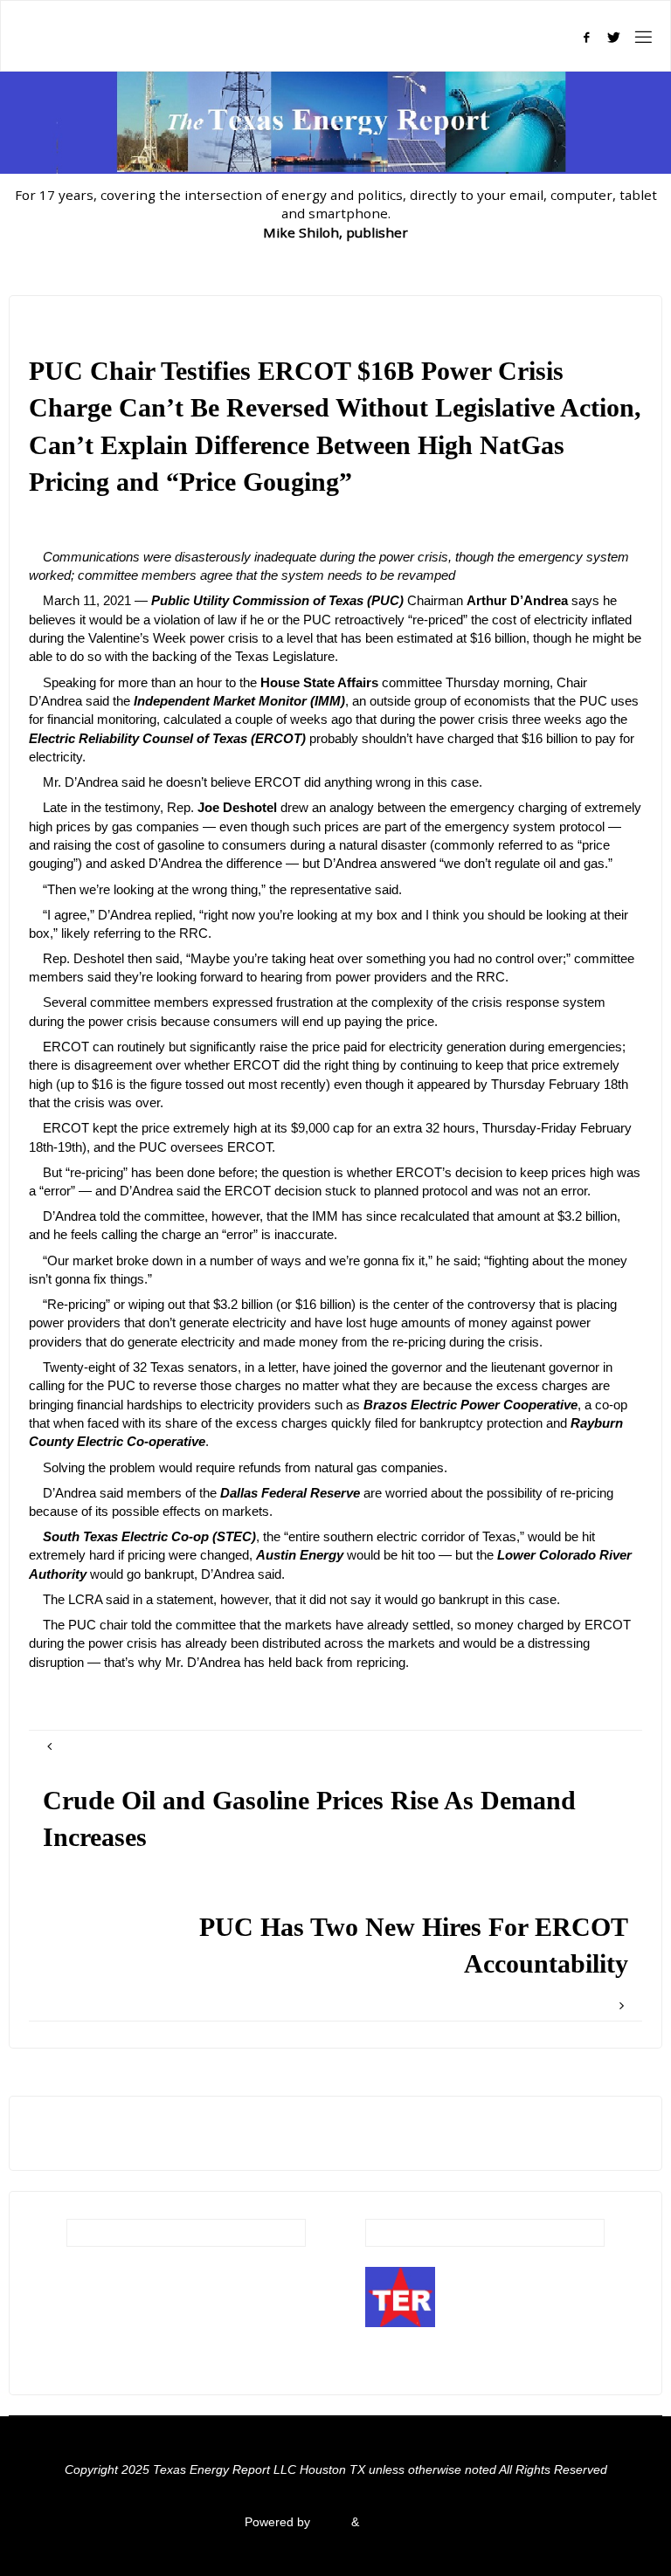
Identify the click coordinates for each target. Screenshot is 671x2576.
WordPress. (395, 2522)
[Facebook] (586, 37)
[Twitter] (614, 37)
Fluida (329, 2522)
